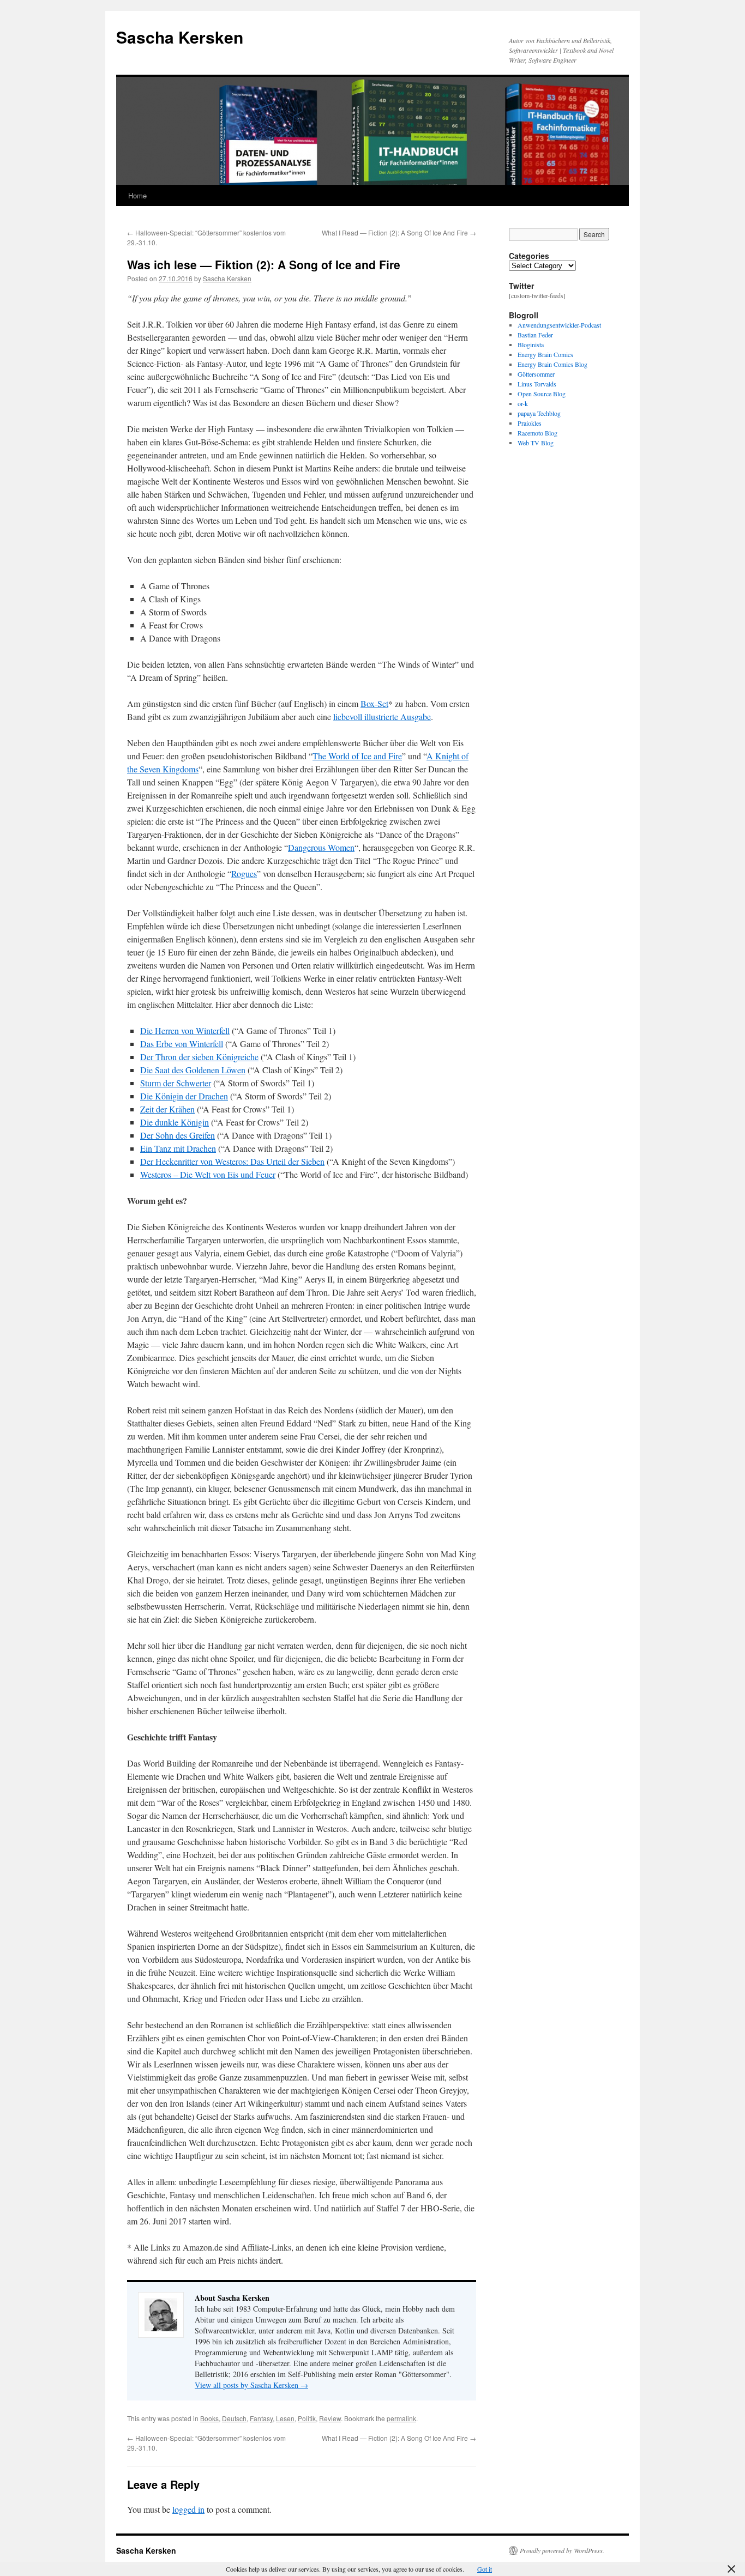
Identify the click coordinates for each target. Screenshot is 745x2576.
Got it (485, 2569)
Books (209, 2418)
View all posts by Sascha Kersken (251, 2385)
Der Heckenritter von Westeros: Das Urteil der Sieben (232, 1161)
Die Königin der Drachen (184, 1096)
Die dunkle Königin (175, 1122)
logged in (188, 2509)
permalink (401, 2418)
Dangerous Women (321, 847)
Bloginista (531, 344)
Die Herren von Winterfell (185, 1030)
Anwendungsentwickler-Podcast (559, 325)
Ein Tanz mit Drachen (178, 1148)
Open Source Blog (542, 394)
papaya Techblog (539, 413)
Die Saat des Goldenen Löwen (193, 1070)
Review (330, 2418)
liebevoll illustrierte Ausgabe (382, 716)
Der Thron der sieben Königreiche (199, 1057)
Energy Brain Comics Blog (552, 364)
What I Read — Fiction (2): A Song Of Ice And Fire (399, 232)
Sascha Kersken (180, 37)
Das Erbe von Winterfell (182, 1044)
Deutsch (234, 2418)
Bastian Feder (535, 335)
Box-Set (374, 703)
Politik (307, 2418)
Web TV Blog (536, 443)
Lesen (285, 2418)
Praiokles (530, 423)
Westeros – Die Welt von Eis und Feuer (208, 1174)
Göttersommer (536, 374)
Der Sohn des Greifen (178, 1135)
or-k (523, 403)
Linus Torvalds (537, 384)
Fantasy (261, 2418)
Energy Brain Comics (545, 354)
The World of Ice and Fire (357, 756)
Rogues (244, 873)
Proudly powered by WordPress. (562, 2550)
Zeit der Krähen (167, 1109)
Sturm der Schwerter (176, 1083)
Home (137, 195)
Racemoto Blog (537, 433)
